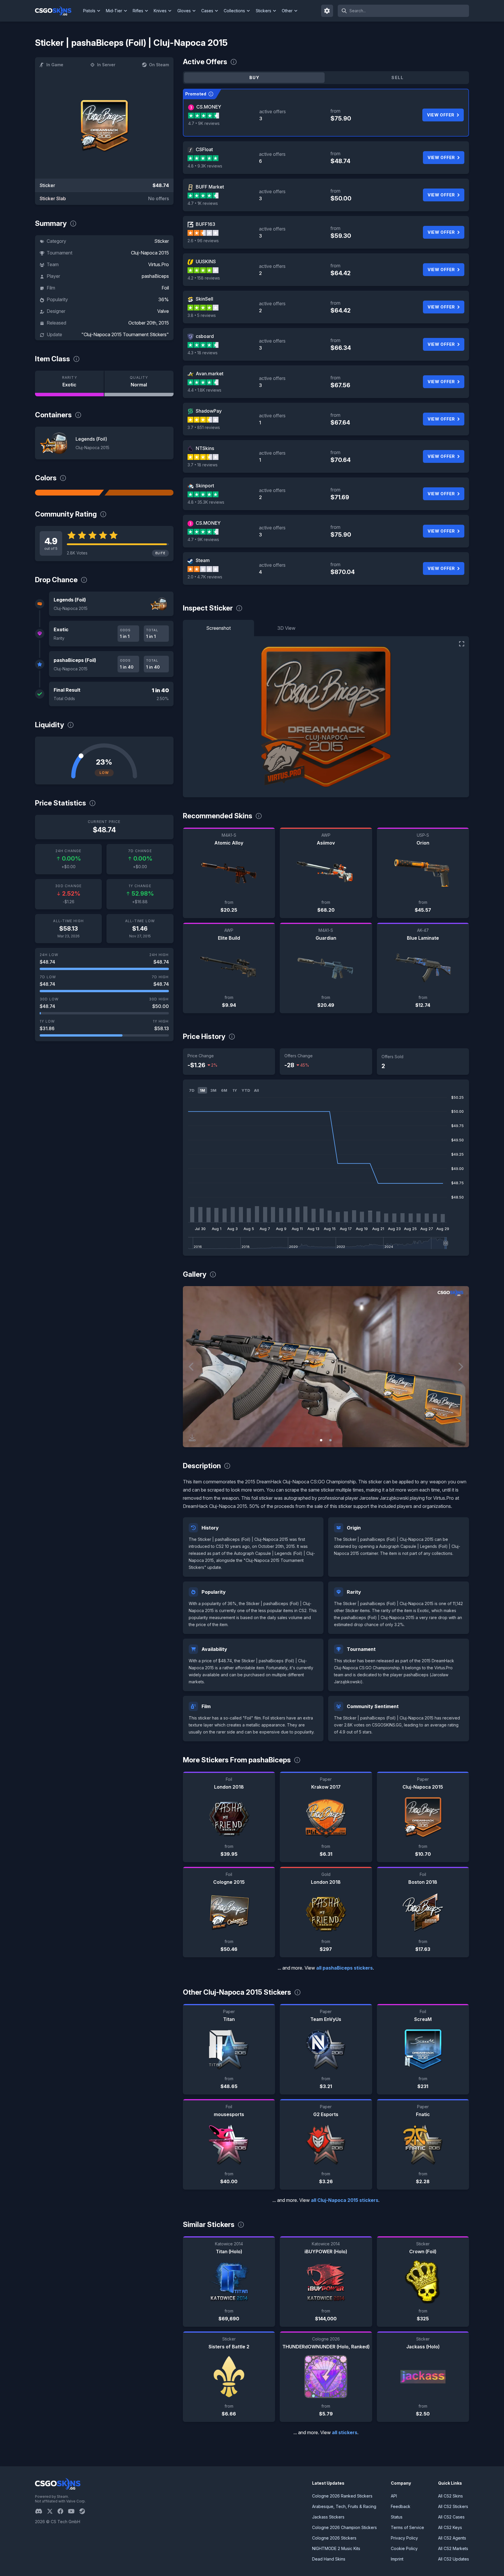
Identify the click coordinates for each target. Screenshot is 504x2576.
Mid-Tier (114, 11)
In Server (106, 65)
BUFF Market (210, 187)
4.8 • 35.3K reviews (206, 502)
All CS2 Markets (453, 2548)
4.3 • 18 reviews (203, 353)
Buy (254, 77)
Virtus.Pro (159, 264)
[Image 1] (321, 1440)
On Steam (159, 65)
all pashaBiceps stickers (344, 1968)
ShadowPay (209, 411)
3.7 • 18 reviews (203, 465)
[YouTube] (74, 2511)
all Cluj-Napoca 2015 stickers (345, 2200)
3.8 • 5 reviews (202, 315)
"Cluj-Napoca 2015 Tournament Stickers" (125, 334)
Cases (207, 11)
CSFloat (204, 149)
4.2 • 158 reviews (204, 278)
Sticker (162, 241)
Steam (203, 560)
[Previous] (192, 1367)
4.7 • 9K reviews (204, 123)
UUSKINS (206, 261)
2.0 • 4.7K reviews (205, 577)
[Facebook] (63, 2511)
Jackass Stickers (328, 2517)
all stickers (345, 2432)
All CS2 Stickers (453, 2506)
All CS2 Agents (452, 2538)
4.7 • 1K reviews (203, 203)
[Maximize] (462, 644)
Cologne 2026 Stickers (334, 2538)
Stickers (264, 11)
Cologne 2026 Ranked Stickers (342, 2496)
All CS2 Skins (450, 2496)
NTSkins (205, 448)
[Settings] (327, 11)
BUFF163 (205, 224)
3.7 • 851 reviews (204, 427)
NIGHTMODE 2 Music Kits (336, 2548)
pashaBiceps (155, 276)
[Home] (58, 11)
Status (397, 2517)
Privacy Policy (404, 2538)
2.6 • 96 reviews (203, 241)
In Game (55, 65)
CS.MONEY (209, 107)
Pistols (89, 11)
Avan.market (210, 374)
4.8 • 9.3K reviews (205, 166)
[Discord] (41, 2511)
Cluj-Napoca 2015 (150, 253)
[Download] (192, 1438)
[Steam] (84, 2511)
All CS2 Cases (451, 2517)
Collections (234, 11)
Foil (165, 288)
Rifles (138, 11)
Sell (397, 77)
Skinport (205, 486)
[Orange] (69, 493)
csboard (205, 336)
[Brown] (139, 493)
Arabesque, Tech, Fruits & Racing (344, 2506)
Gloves (184, 11)
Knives (160, 11)
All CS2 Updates (454, 2559)
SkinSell (204, 299)
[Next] (460, 1367)
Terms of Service (407, 2527)
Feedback (401, 2506)
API (394, 2496)
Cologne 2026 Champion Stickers (344, 2527)
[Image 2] (330, 1440)
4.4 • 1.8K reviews (204, 390)
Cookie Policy (404, 2548)
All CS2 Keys (450, 2527)
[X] (52, 2511)
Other (287, 11)
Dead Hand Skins (329, 2559)
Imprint (397, 2559)
